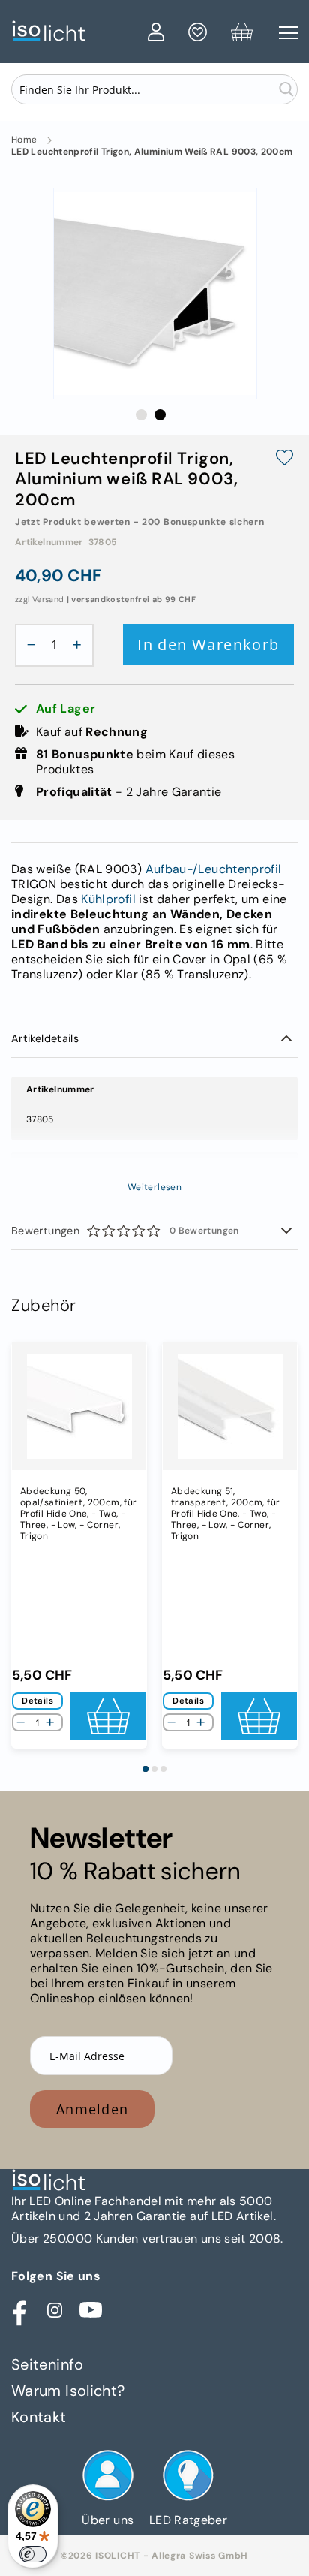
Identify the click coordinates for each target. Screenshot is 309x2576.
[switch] (33, 2554)
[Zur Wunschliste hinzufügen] (285, 459)
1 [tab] (145, 1769)
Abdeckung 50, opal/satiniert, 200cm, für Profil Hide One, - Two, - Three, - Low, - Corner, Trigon (78, 1514)
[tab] (154, 1039)
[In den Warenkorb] (108, 1716)
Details (37, 1701)
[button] (141, 415)
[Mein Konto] (156, 35)
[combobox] (154, 89)
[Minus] (28, 645)
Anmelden (92, 2109)
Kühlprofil (108, 899)
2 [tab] (154, 1769)
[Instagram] (55, 2310)
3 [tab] (163, 1769)
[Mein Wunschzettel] (198, 35)
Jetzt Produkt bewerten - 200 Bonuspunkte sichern (140, 522)
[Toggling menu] (288, 33)
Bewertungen (125, 1231)
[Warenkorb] (242, 35)
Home (24, 140)
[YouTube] (91, 2310)
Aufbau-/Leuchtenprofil (214, 869)
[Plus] (81, 645)
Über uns (108, 2520)
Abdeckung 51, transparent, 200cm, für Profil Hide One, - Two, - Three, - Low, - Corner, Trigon (225, 1514)
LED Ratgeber (188, 2520)
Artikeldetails (45, 1038)
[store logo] (76, 31)
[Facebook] (19, 2310)
